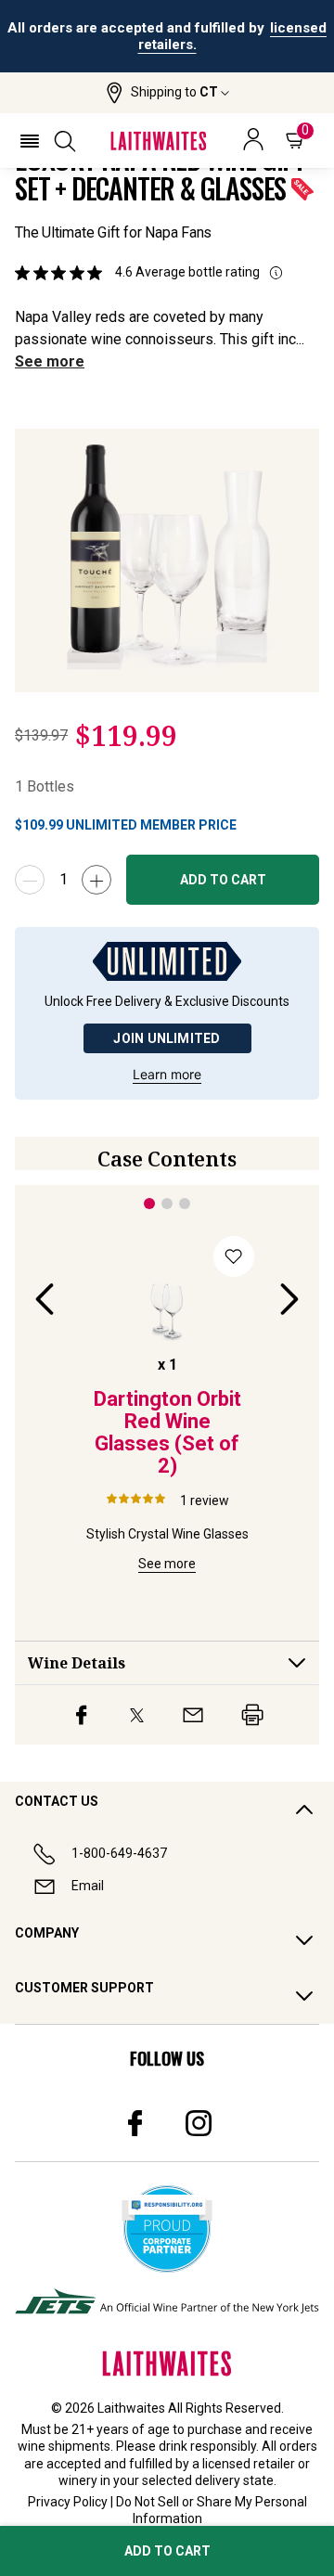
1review (205, 1501)
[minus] (30, 880)
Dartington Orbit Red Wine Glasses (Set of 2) (167, 1432)
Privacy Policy (68, 2502)
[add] (96, 880)
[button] (167, 93)
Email (88, 1886)
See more (50, 361)
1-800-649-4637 (119, 1853)
